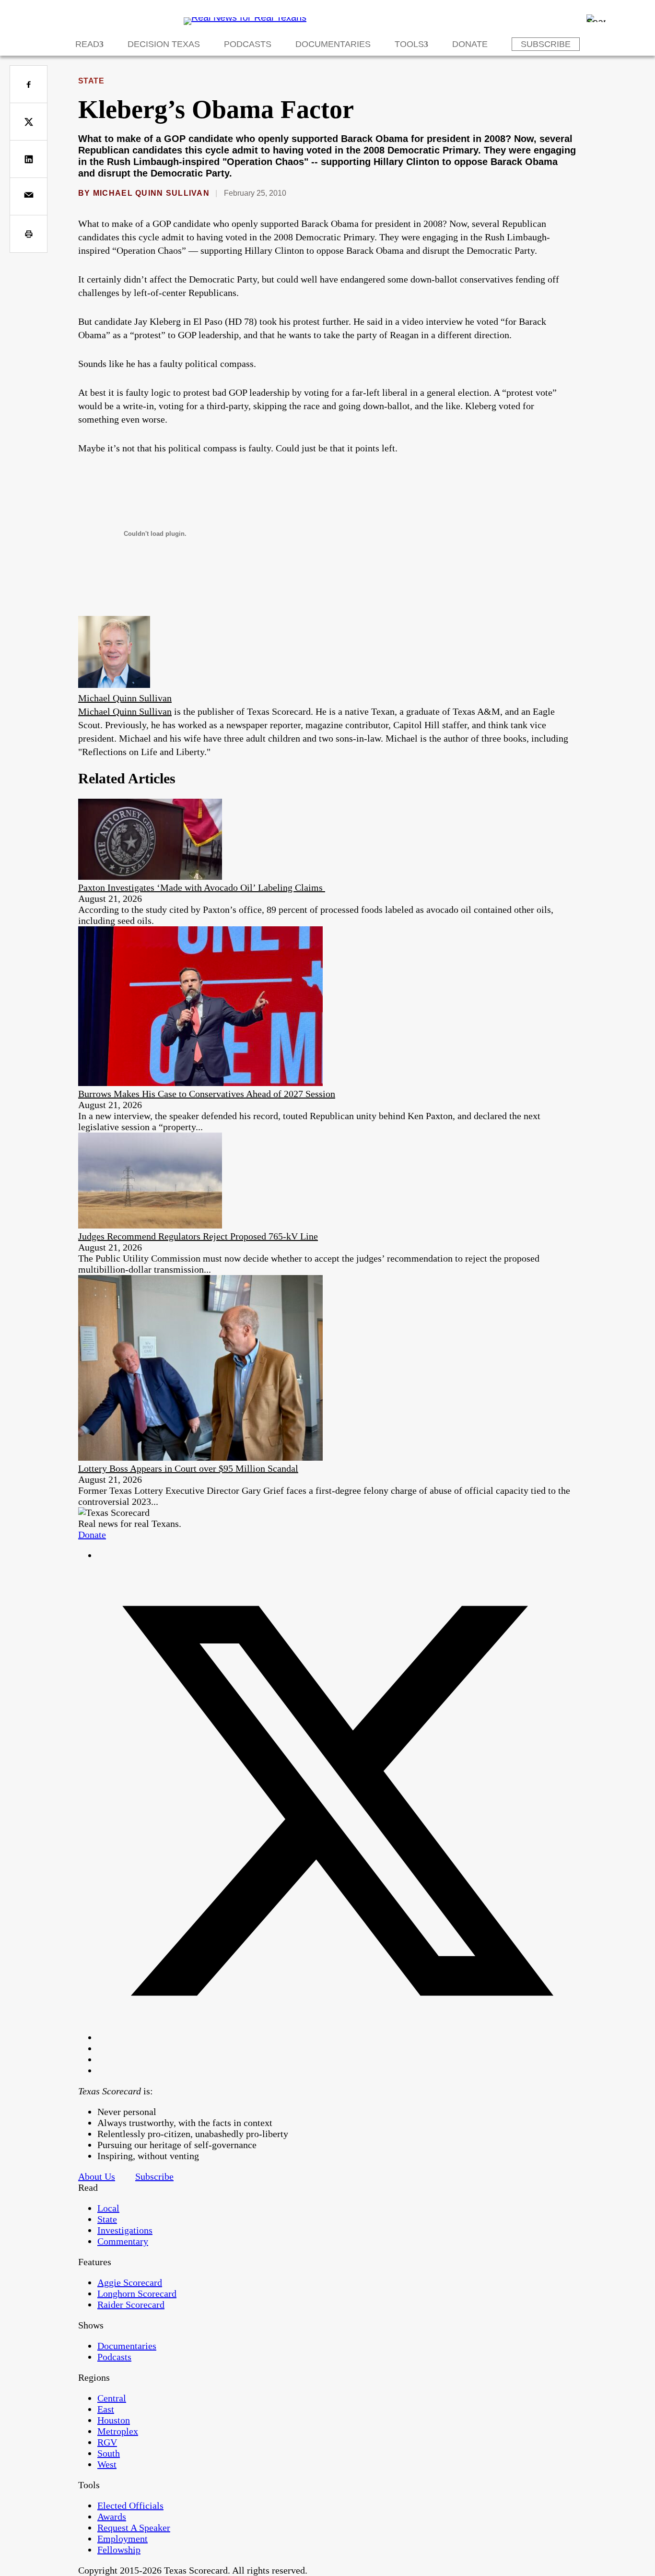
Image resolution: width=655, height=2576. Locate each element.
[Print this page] (29, 234)
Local (108, 2208)
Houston (114, 2420)
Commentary (123, 2241)
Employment (123, 2539)
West (107, 2464)
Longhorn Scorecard (137, 2293)
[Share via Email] (29, 196)
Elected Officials (130, 2505)
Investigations (125, 2230)
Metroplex (118, 2431)
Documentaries (333, 44)
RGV (107, 2442)
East (106, 2409)
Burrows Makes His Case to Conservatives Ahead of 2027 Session (207, 1094)
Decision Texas (164, 44)
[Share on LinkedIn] (29, 159)
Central (112, 2398)
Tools (409, 44)
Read (87, 44)
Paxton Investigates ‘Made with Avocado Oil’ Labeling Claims (202, 887)
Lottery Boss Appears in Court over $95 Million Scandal (188, 1468)
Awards (112, 2517)
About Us (97, 2176)
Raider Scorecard (131, 2304)
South (109, 2453)
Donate (470, 44)
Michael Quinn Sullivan (151, 193)
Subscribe (546, 44)
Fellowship (119, 2550)
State (91, 81)
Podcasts (248, 44)
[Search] (596, 18)
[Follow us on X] (337, 2037)
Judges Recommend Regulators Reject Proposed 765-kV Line (198, 1236)
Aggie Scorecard (130, 2282)
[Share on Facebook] (29, 84)
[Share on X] (29, 122)
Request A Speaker (134, 2528)
